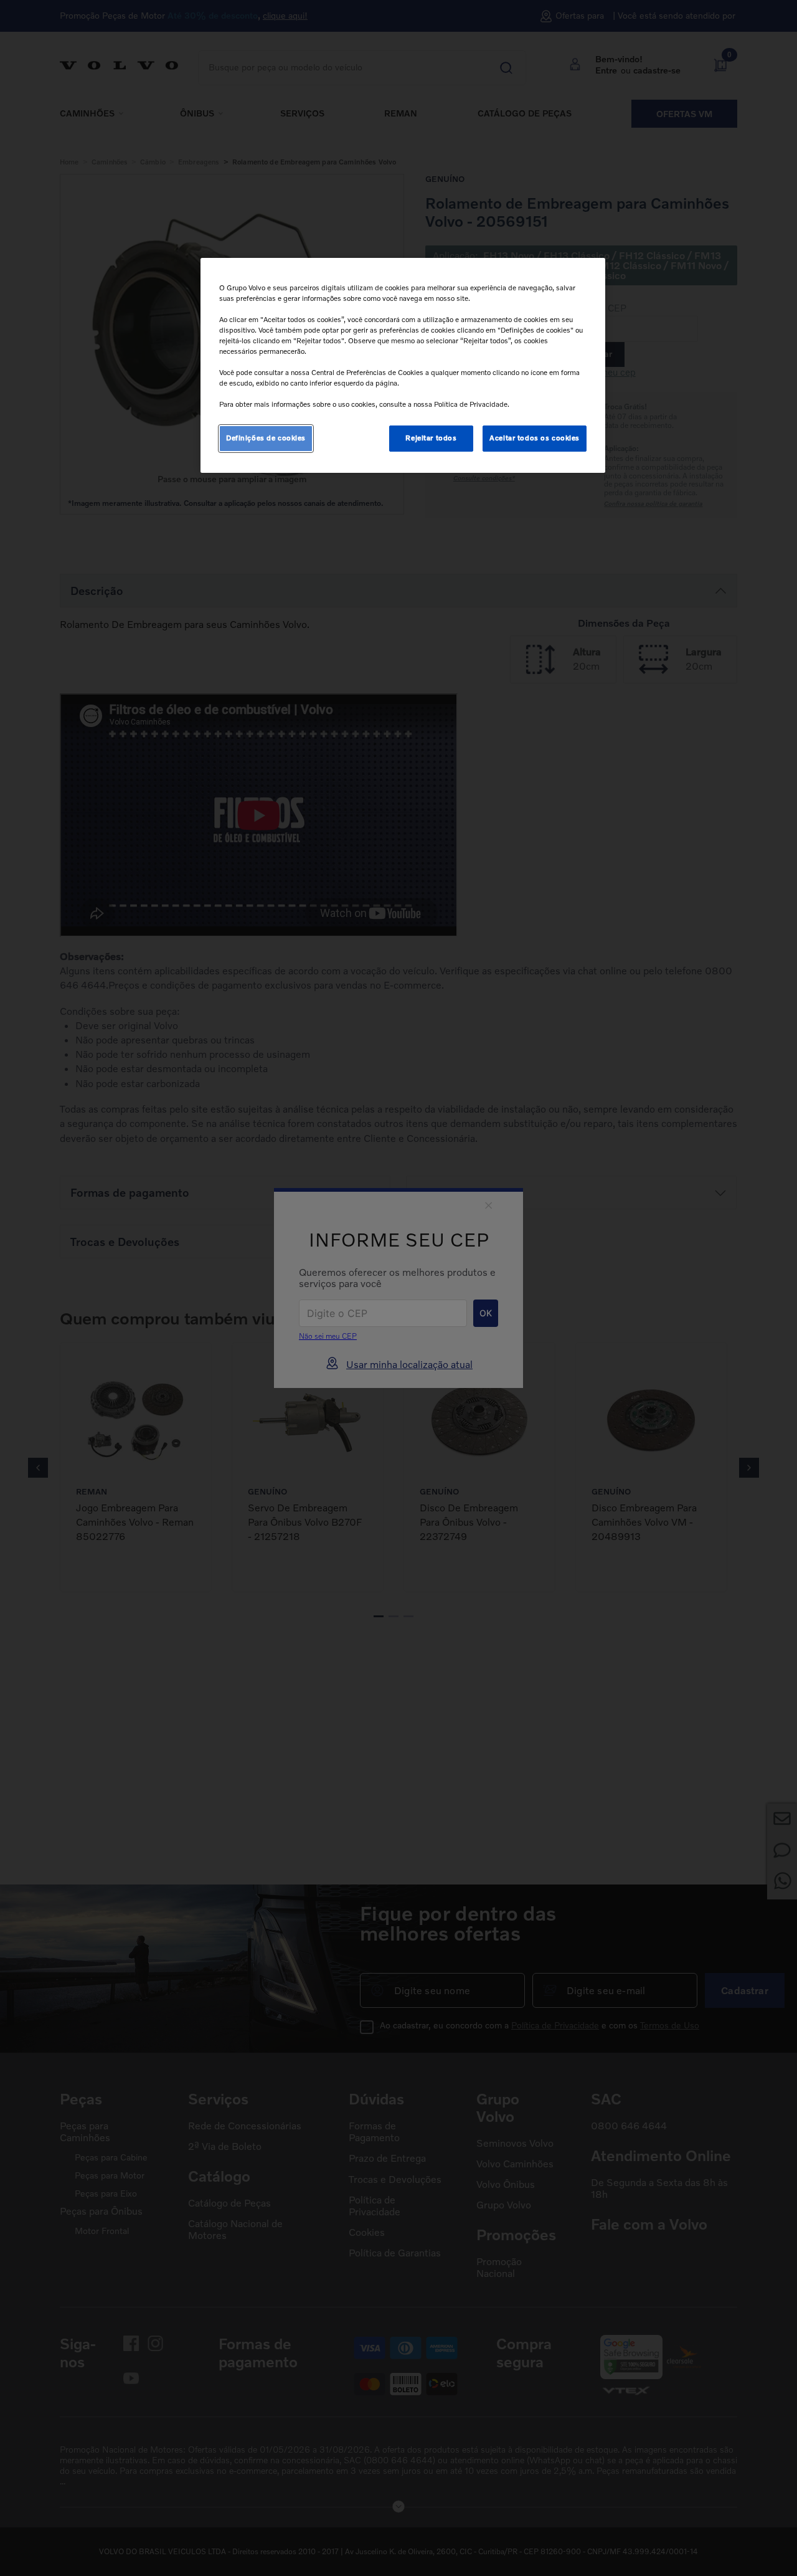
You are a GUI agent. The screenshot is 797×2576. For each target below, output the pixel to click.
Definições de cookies (266, 438)
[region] (403, 366)
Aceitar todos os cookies (535, 438)
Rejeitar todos (431, 438)
